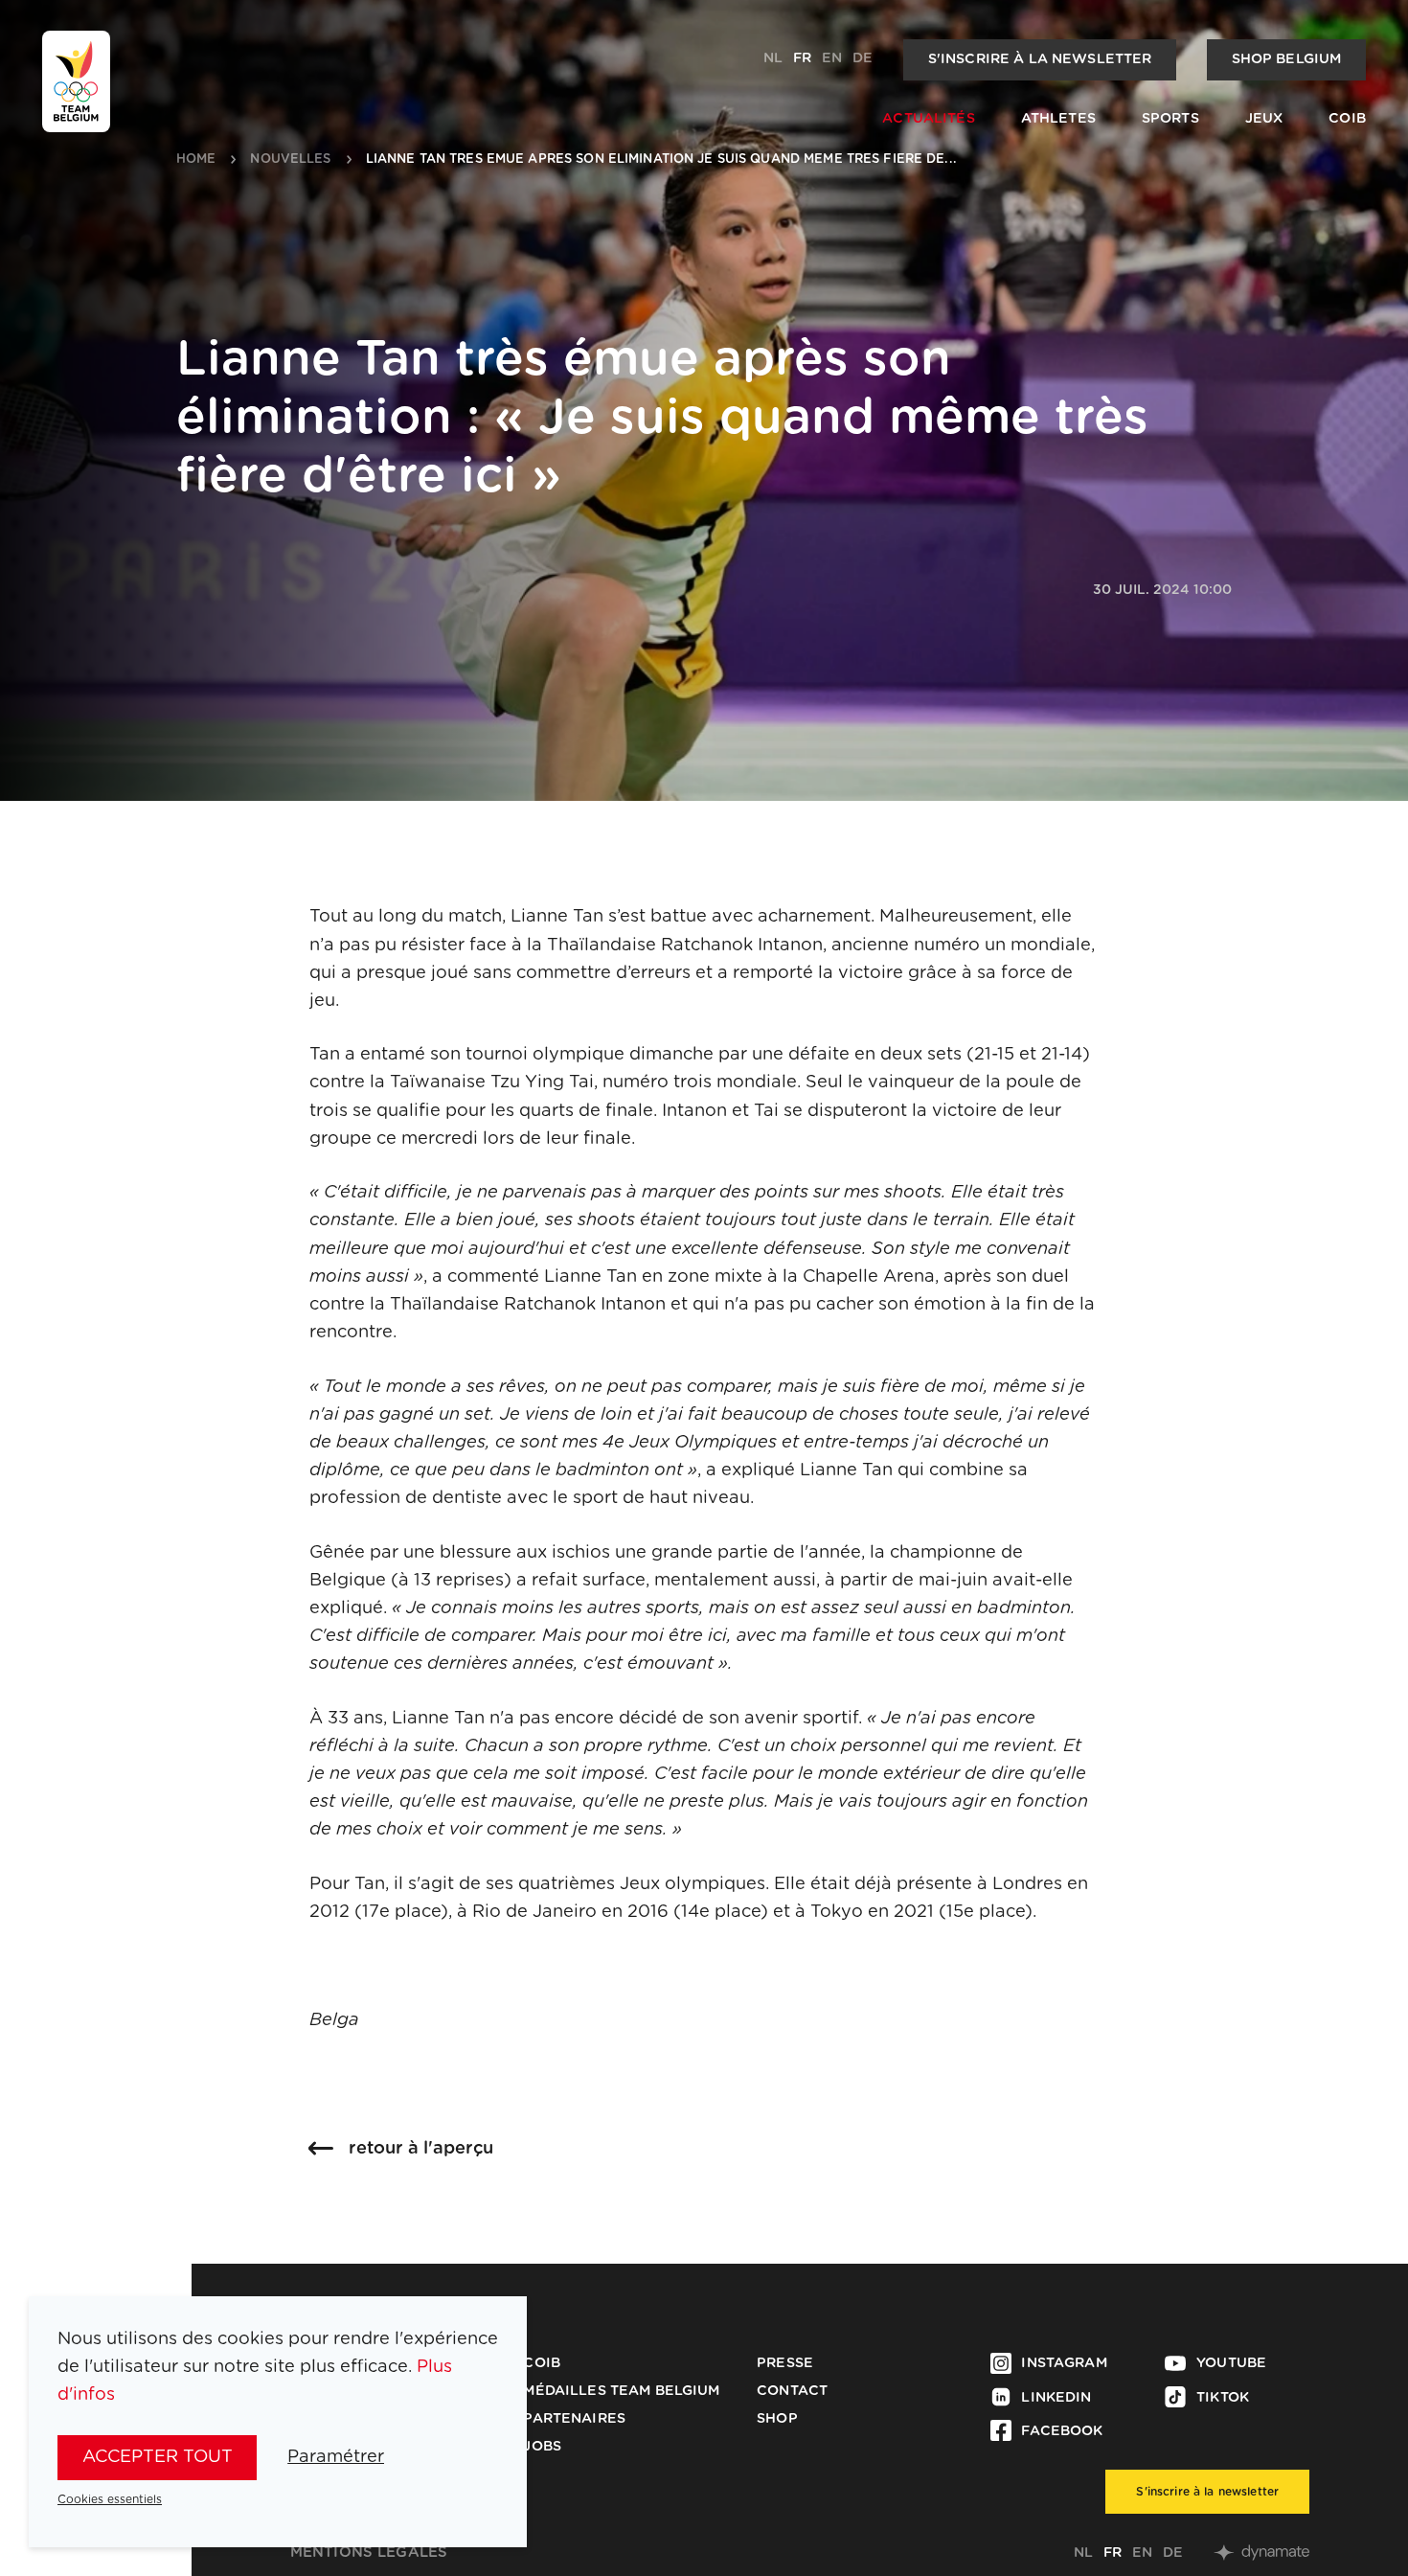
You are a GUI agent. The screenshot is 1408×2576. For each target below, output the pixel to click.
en (832, 58)
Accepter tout (158, 2457)
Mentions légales (369, 2553)
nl (773, 58)
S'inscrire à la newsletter (1040, 59)
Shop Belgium (1287, 59)
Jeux (1264, 119)
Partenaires (574, 2419)
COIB (1347, 119)
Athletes (1058, 119)
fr (802, 58)
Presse (785, 2363)
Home (196, 160)
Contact (792, 2391)
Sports (1170, 119)
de (863, 58)
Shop (777, 2419)
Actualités (928, 119)
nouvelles (290, 160)
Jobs (542, 2447)
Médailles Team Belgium (621, 2391)
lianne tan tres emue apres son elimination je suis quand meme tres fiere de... (661, 160)
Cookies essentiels (110, 2499)
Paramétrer (336, 2457)
